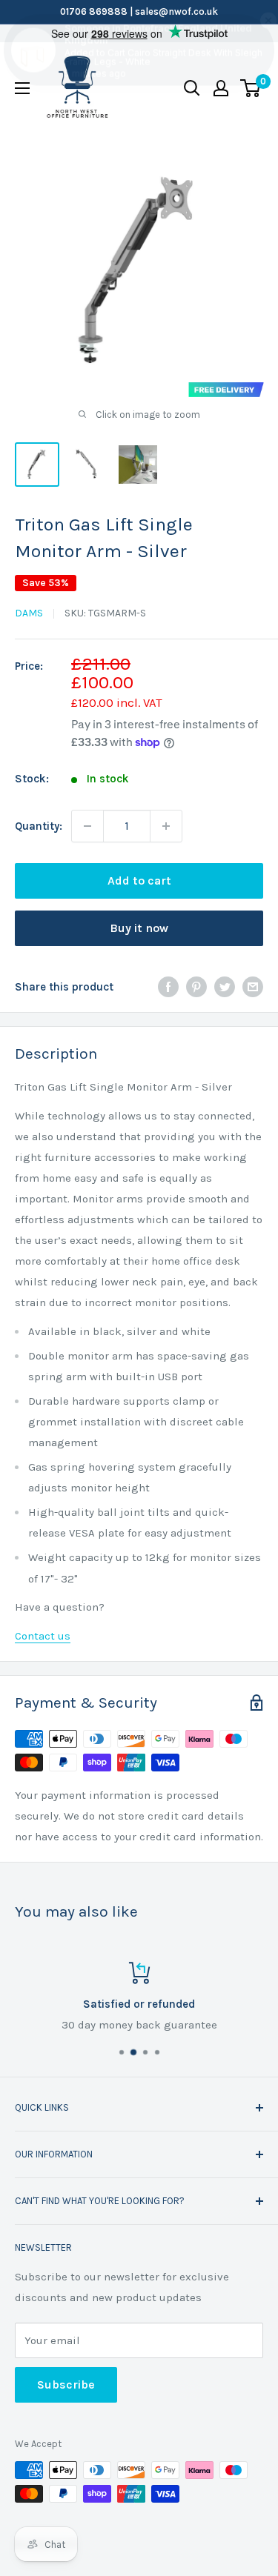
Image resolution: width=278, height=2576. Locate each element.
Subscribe (66, 2384)
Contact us (43, 1636)
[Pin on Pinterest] (196, 986)
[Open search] (192, 88)
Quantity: (39, 826)
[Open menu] (22, 88)
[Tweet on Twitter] (225, 986)
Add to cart (139, 881)
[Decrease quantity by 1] (87, 826)
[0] (251, 88)
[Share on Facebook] (168, 986)
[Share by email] (253, 986)
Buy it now (139, 928)
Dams (29, 613)
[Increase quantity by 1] (166, 826)
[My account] (221, 88)
